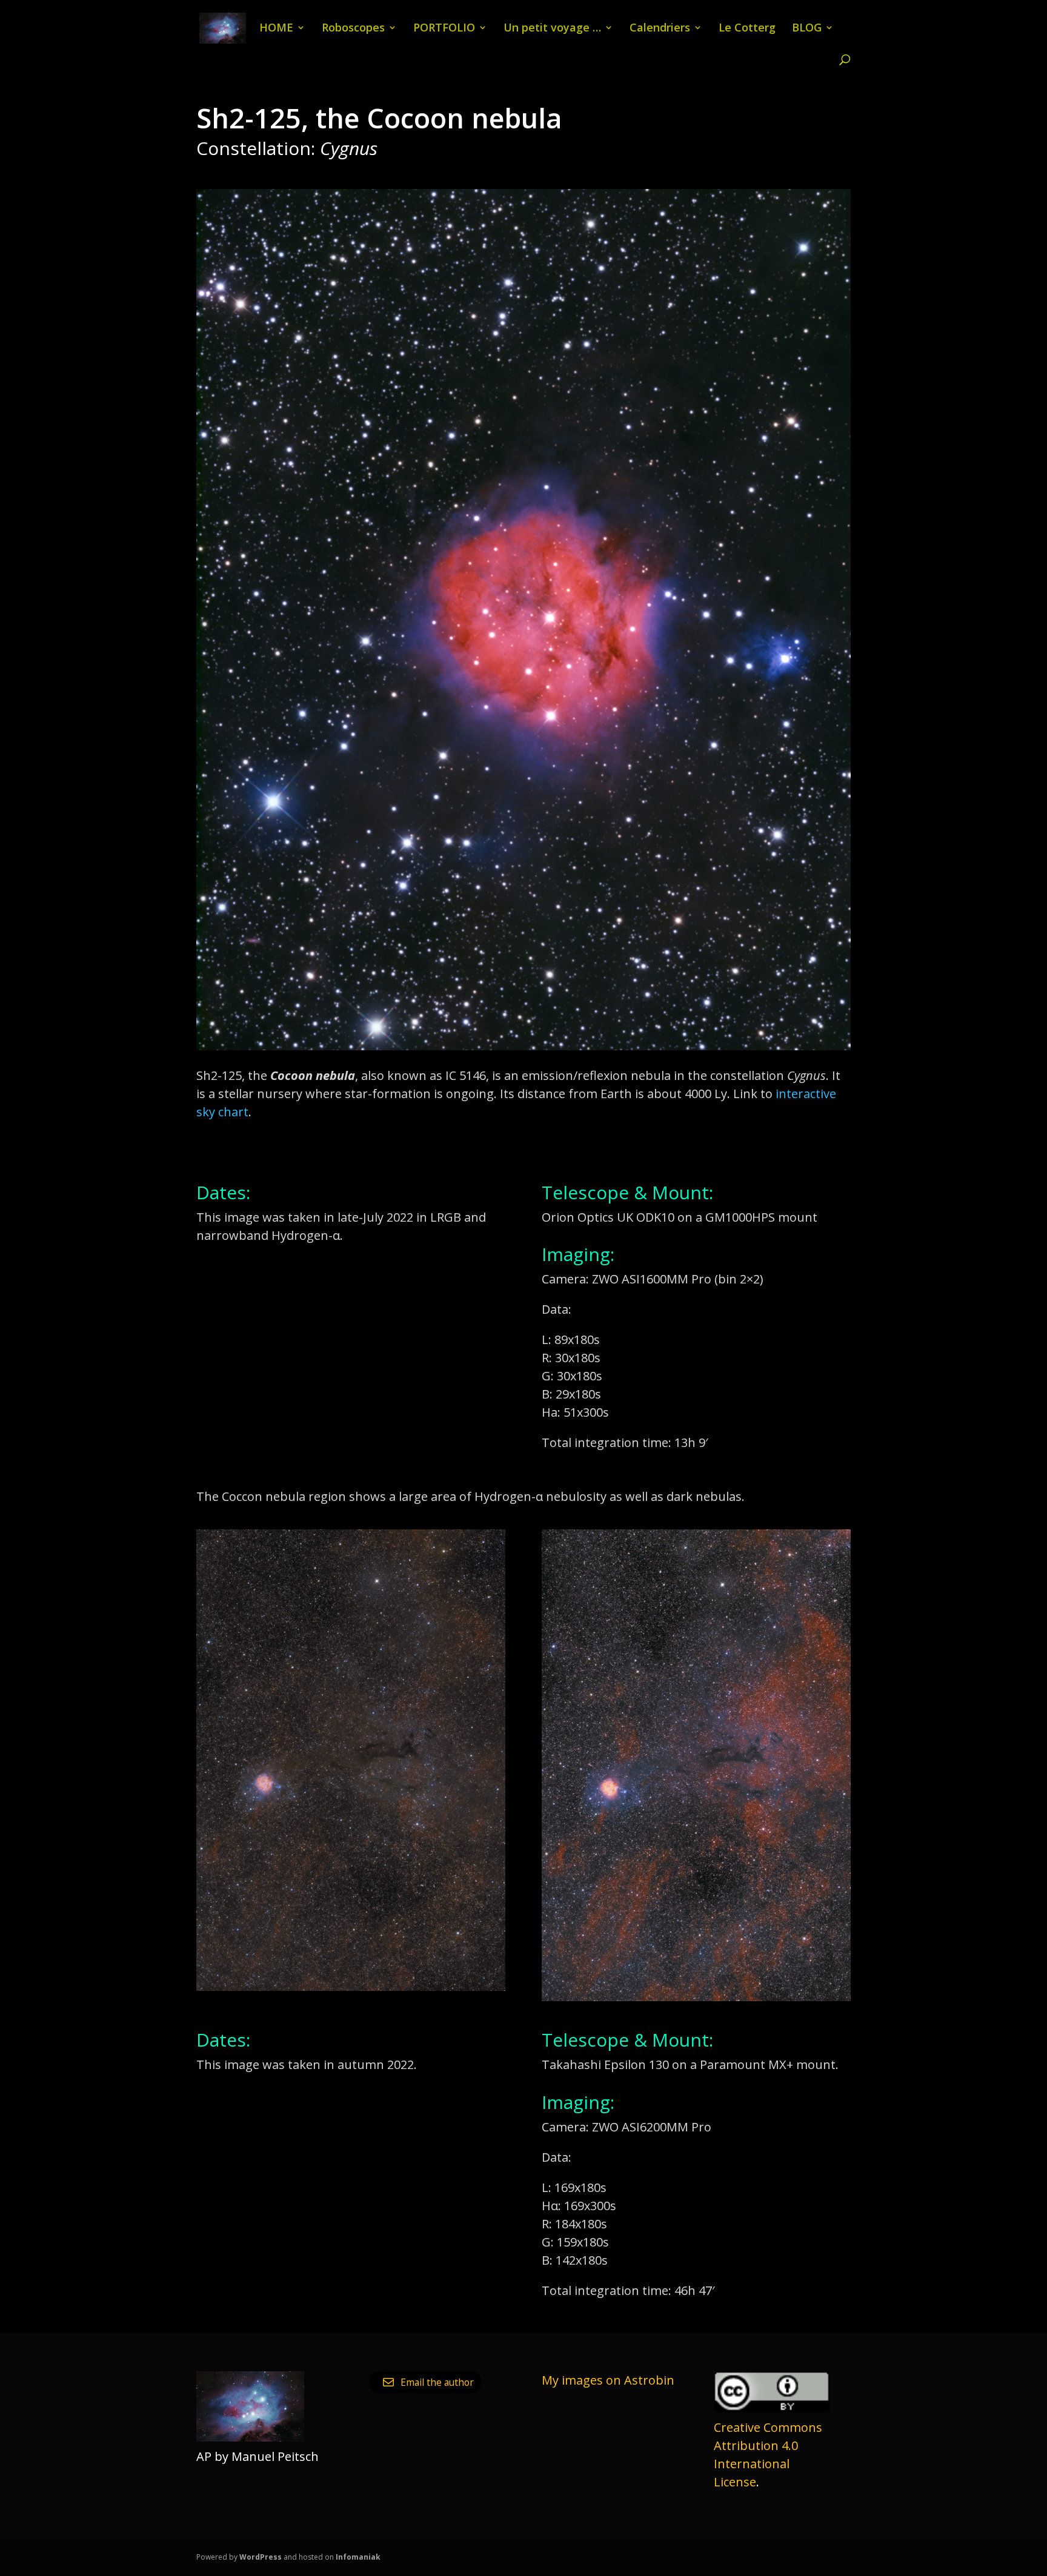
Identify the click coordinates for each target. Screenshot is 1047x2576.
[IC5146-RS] (523, 1050)
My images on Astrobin (608, 2380)
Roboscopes (353, 29)
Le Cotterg (747, 29)
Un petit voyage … (552, 29)
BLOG (807, 29)
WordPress (261, 2557)
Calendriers (660, 29)
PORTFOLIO (444, 29)
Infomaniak (358, 2557)
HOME (276, 29)
